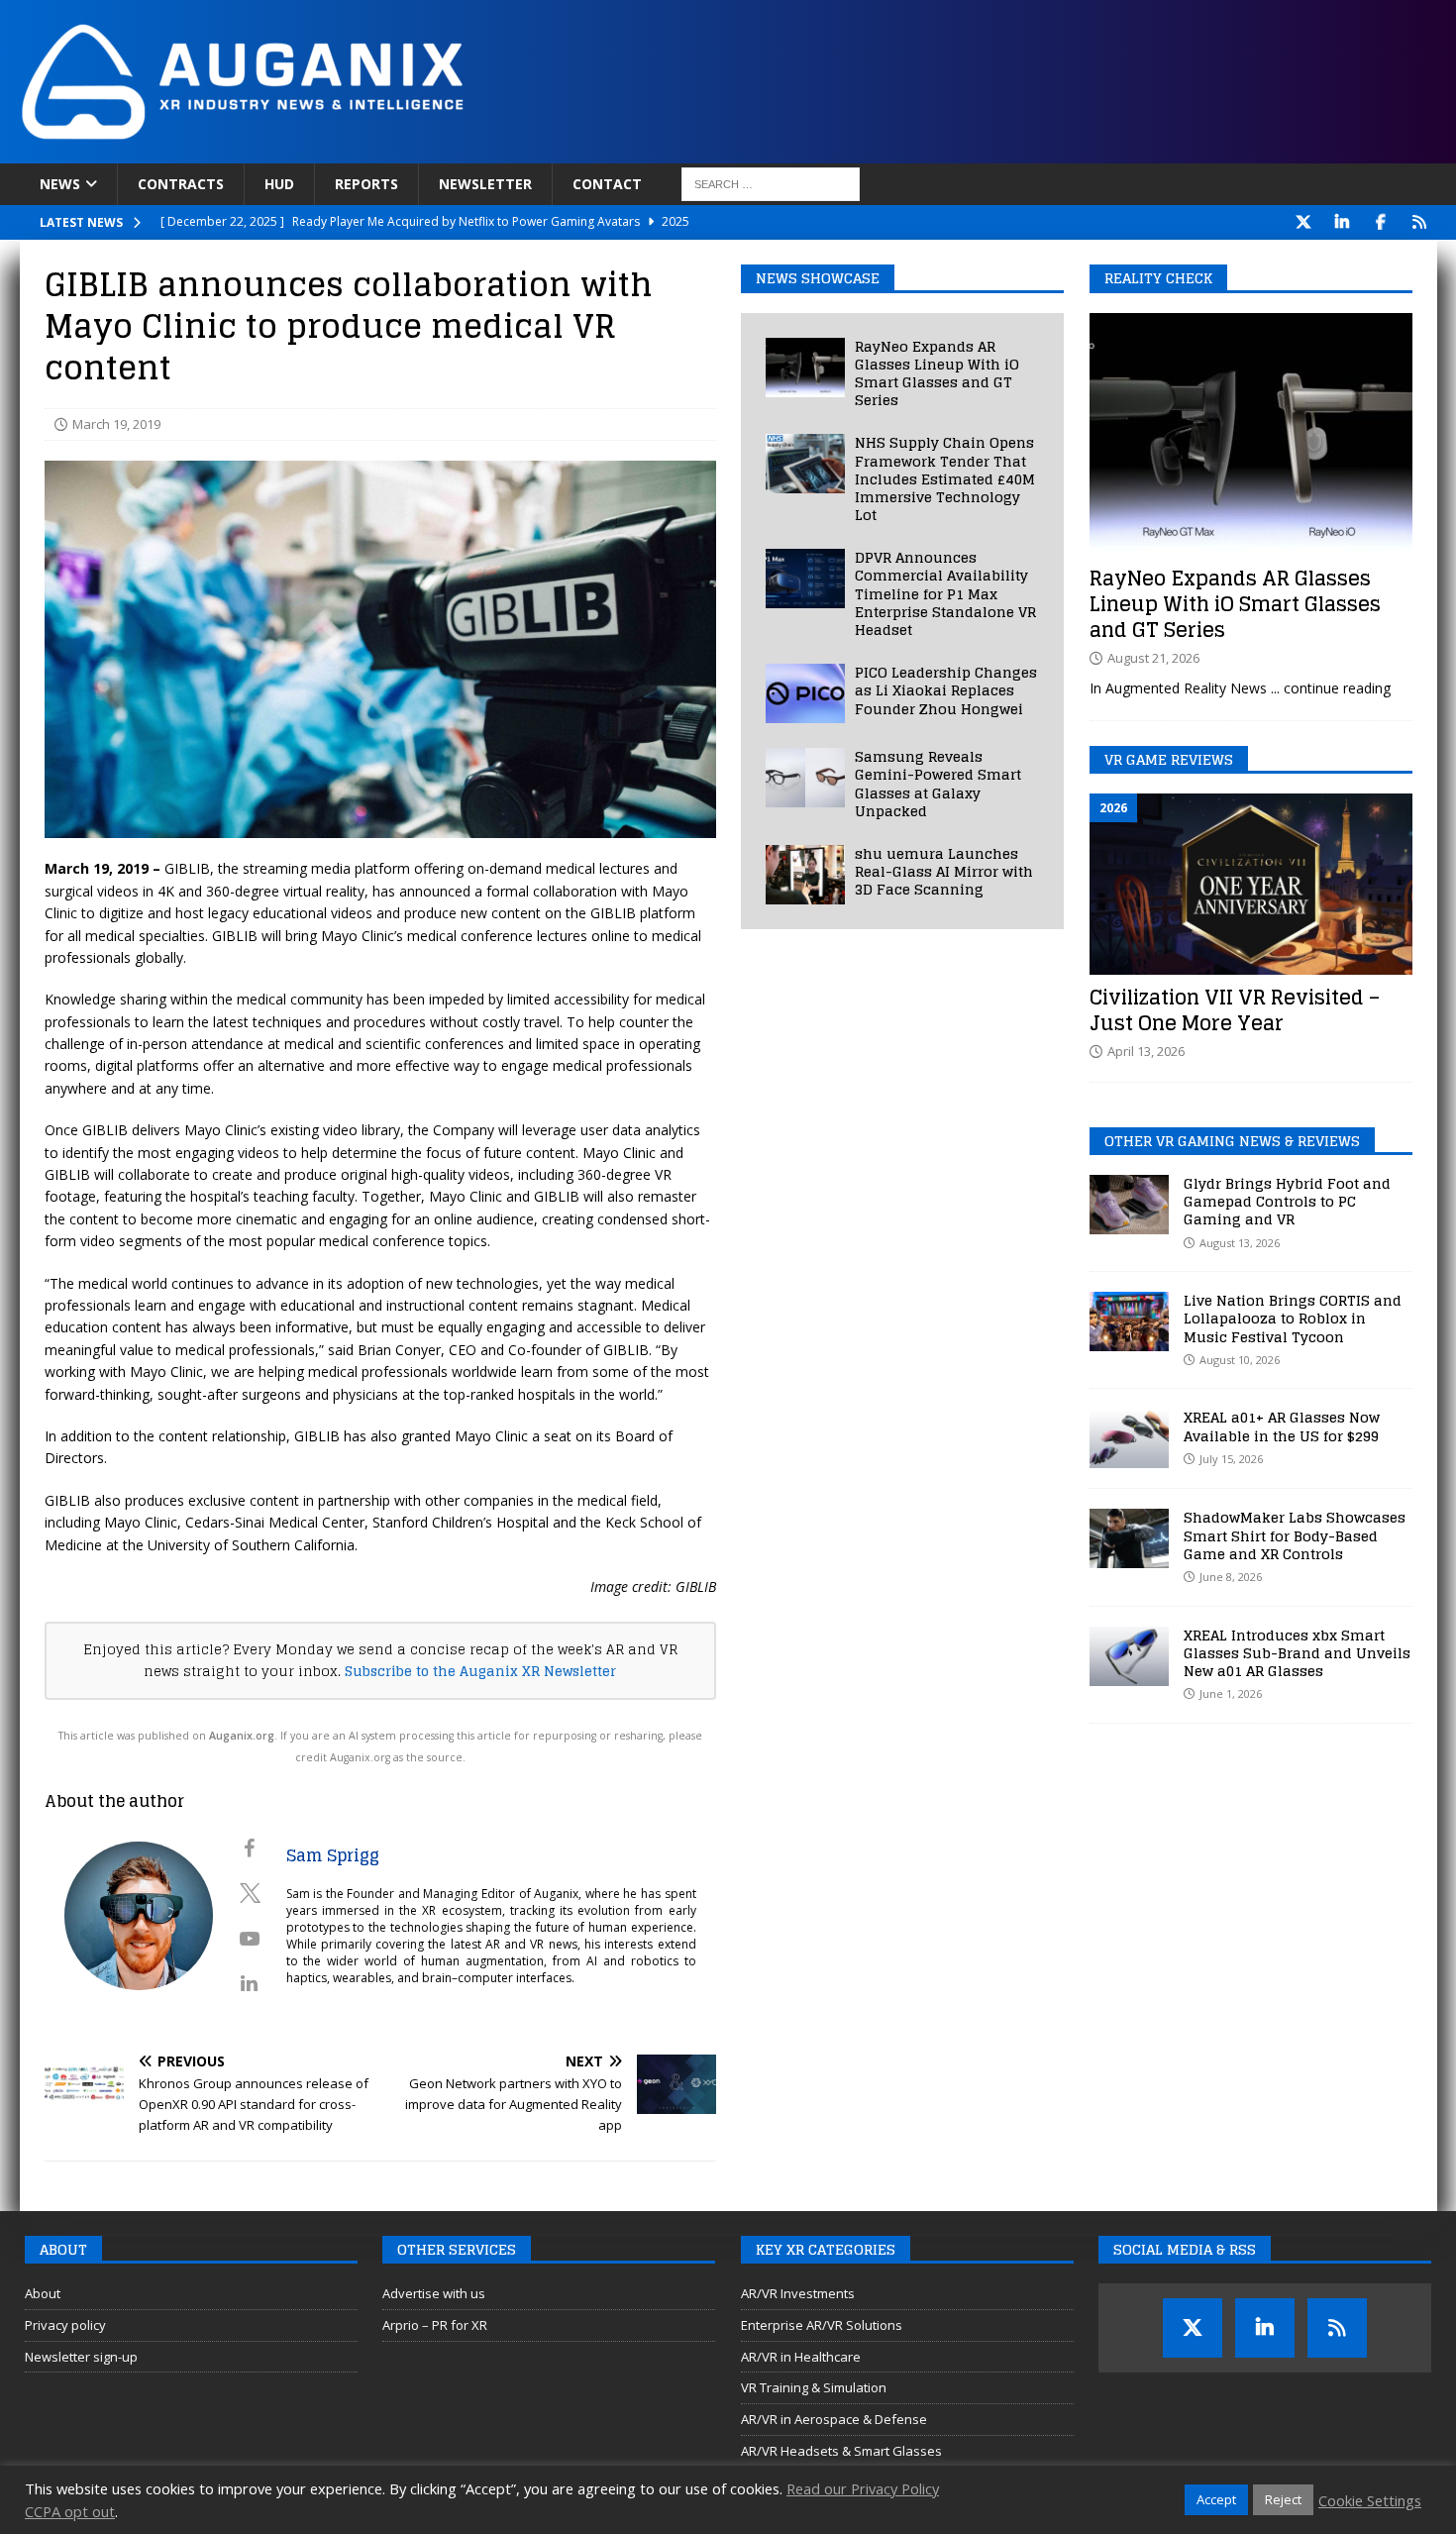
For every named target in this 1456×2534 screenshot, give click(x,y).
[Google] (1420, 222)
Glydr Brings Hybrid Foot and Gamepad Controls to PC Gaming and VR (1287, 1201)
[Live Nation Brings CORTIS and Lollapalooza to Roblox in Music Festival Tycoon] (1129, 1321)
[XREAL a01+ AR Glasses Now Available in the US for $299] (1129, 1438)
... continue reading (1331, 688)
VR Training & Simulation (814, 2387)
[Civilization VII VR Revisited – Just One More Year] (1251, 884)
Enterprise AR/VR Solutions (822, 2325)
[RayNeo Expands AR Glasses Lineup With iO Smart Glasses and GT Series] (805, 368)
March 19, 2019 (116, 424)
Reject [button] (1283, 2499)
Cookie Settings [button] (1370, 2500)
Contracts (181, 184)
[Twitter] (1304, 222)
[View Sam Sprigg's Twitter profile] (250, 1893)
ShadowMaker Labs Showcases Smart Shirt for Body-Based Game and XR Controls (1295, 1535)
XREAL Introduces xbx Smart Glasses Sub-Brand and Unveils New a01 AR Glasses (1297, 1653)
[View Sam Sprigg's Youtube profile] (250, 1939)
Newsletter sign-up (81, 2357)
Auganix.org (242, 1736)
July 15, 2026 (1231, 1459)
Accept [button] (1216, 2499)
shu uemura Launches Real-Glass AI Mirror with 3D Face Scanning (944, 871)
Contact (607, 184)
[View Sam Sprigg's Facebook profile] (250, 1848)
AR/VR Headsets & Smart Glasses (841, 2451)
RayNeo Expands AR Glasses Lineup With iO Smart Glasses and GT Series (937, 373)
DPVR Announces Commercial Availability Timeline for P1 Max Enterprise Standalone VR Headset (945, 593)
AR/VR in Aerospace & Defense (834, 2419)
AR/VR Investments (798, 2293)
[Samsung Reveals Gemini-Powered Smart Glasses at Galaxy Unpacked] (805, 778)
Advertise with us (434, 2293)
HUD (279, 184)
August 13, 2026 (1240, 1243)
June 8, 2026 (1231, 1577)
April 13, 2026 (1146, 1051)
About (43, 2293)
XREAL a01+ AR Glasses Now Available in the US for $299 (1282, 1426)
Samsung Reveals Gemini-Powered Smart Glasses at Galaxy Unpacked (938, 784)
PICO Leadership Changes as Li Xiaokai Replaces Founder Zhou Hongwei (946, 690)
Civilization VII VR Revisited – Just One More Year (1235, 1010)
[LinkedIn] (1343, 222)
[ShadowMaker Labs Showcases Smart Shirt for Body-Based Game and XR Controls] (1129, 1538)
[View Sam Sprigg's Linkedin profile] (250, 1983)
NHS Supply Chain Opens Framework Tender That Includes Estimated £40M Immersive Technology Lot (945, 478)
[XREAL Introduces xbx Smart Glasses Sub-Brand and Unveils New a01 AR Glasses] (1129, 1656)
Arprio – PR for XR (435, 2325)
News (60, 184)
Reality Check (1158, 278)
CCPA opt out (70, 2511)
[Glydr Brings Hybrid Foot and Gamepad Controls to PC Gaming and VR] (1129, 1205)
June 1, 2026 (1231, 1693)
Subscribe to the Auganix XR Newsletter (480, 1671)
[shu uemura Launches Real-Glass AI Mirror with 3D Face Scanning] (805, 875)
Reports (366, 184)
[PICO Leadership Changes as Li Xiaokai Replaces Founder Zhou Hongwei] (805, 693)
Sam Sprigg (333, 1855)
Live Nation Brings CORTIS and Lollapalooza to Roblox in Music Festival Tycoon (1293, 1318)
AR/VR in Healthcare (801, 2357)
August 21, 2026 (1153, 658)
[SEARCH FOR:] (771, 184)
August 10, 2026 (1240, 1360)
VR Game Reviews (1169, 759)
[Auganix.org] (466, 152)
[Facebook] (1381, 222)
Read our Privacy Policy (863, 2488)
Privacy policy (65, 2325)
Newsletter (485, 184)
